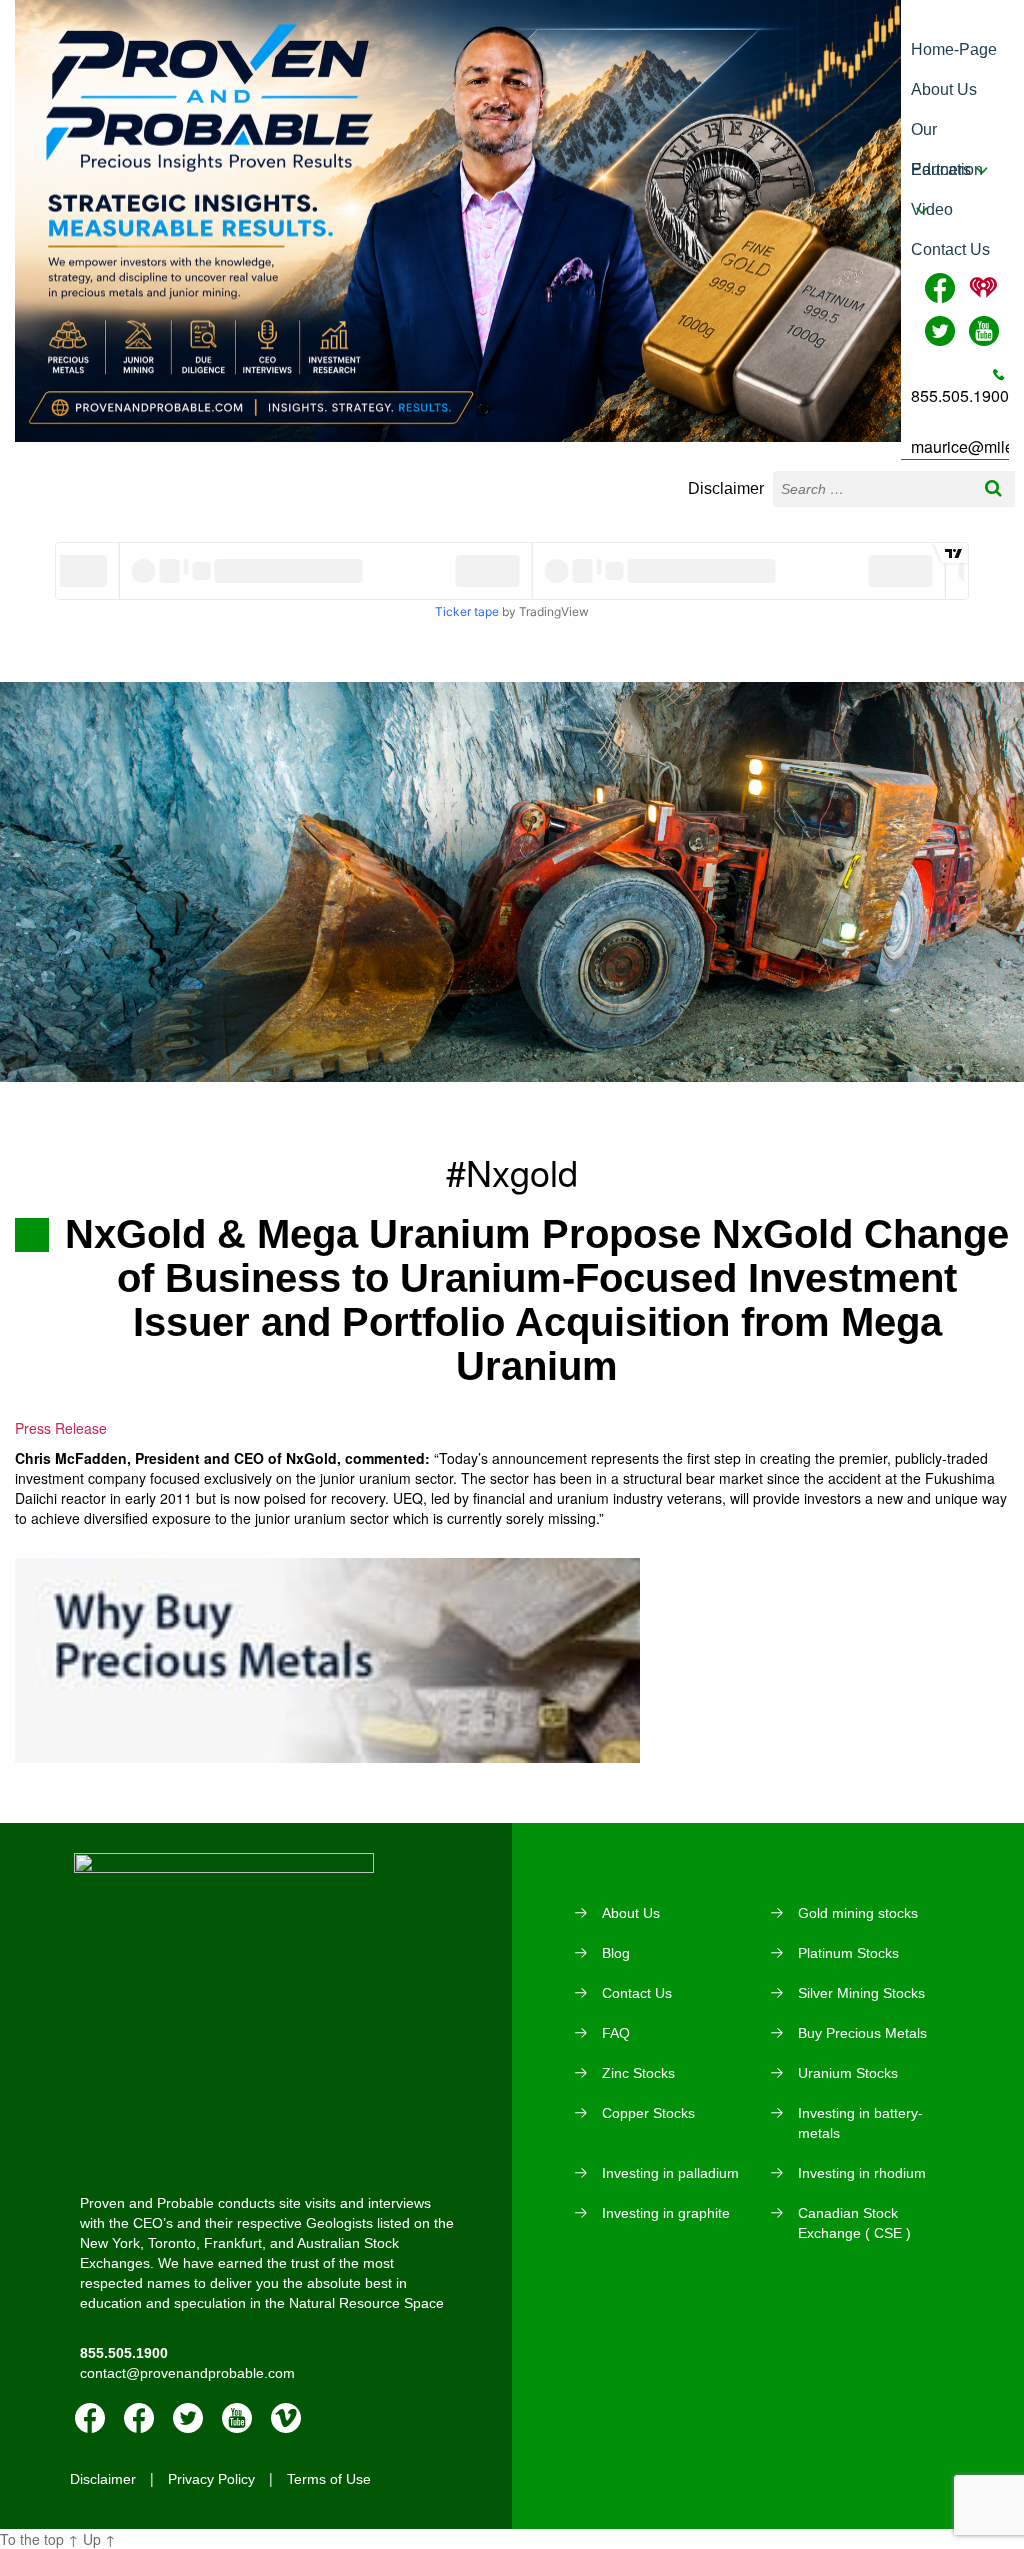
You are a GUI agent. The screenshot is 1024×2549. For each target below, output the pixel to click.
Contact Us (950, 249)
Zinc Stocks (638, 2073)
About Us (944, 89)
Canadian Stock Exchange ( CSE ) (854, 2223)
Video (932, 209)
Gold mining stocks (858, 1913)
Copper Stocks (648, 2113)
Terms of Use (329, 2479)
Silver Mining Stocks (861, 1993)
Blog (616, 1953)
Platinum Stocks (848, 1953)
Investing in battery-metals (860, 2123)
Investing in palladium (670, 2173)
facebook (90, 2418)
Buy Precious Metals (862, 2033)
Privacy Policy (211, 2479)
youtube (237, 2418)
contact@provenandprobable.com (187, 2373)
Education (947, 169)
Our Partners (941, 135)
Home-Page (954, 49)
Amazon (139, 2418)
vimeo (286, 2418)
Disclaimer (726, 488)
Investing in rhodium (862, 2173)
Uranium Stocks (848, 2073)
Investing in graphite (666, 2213)
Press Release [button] (61, 1428)
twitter (188, 2418)
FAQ (616, 2033)
